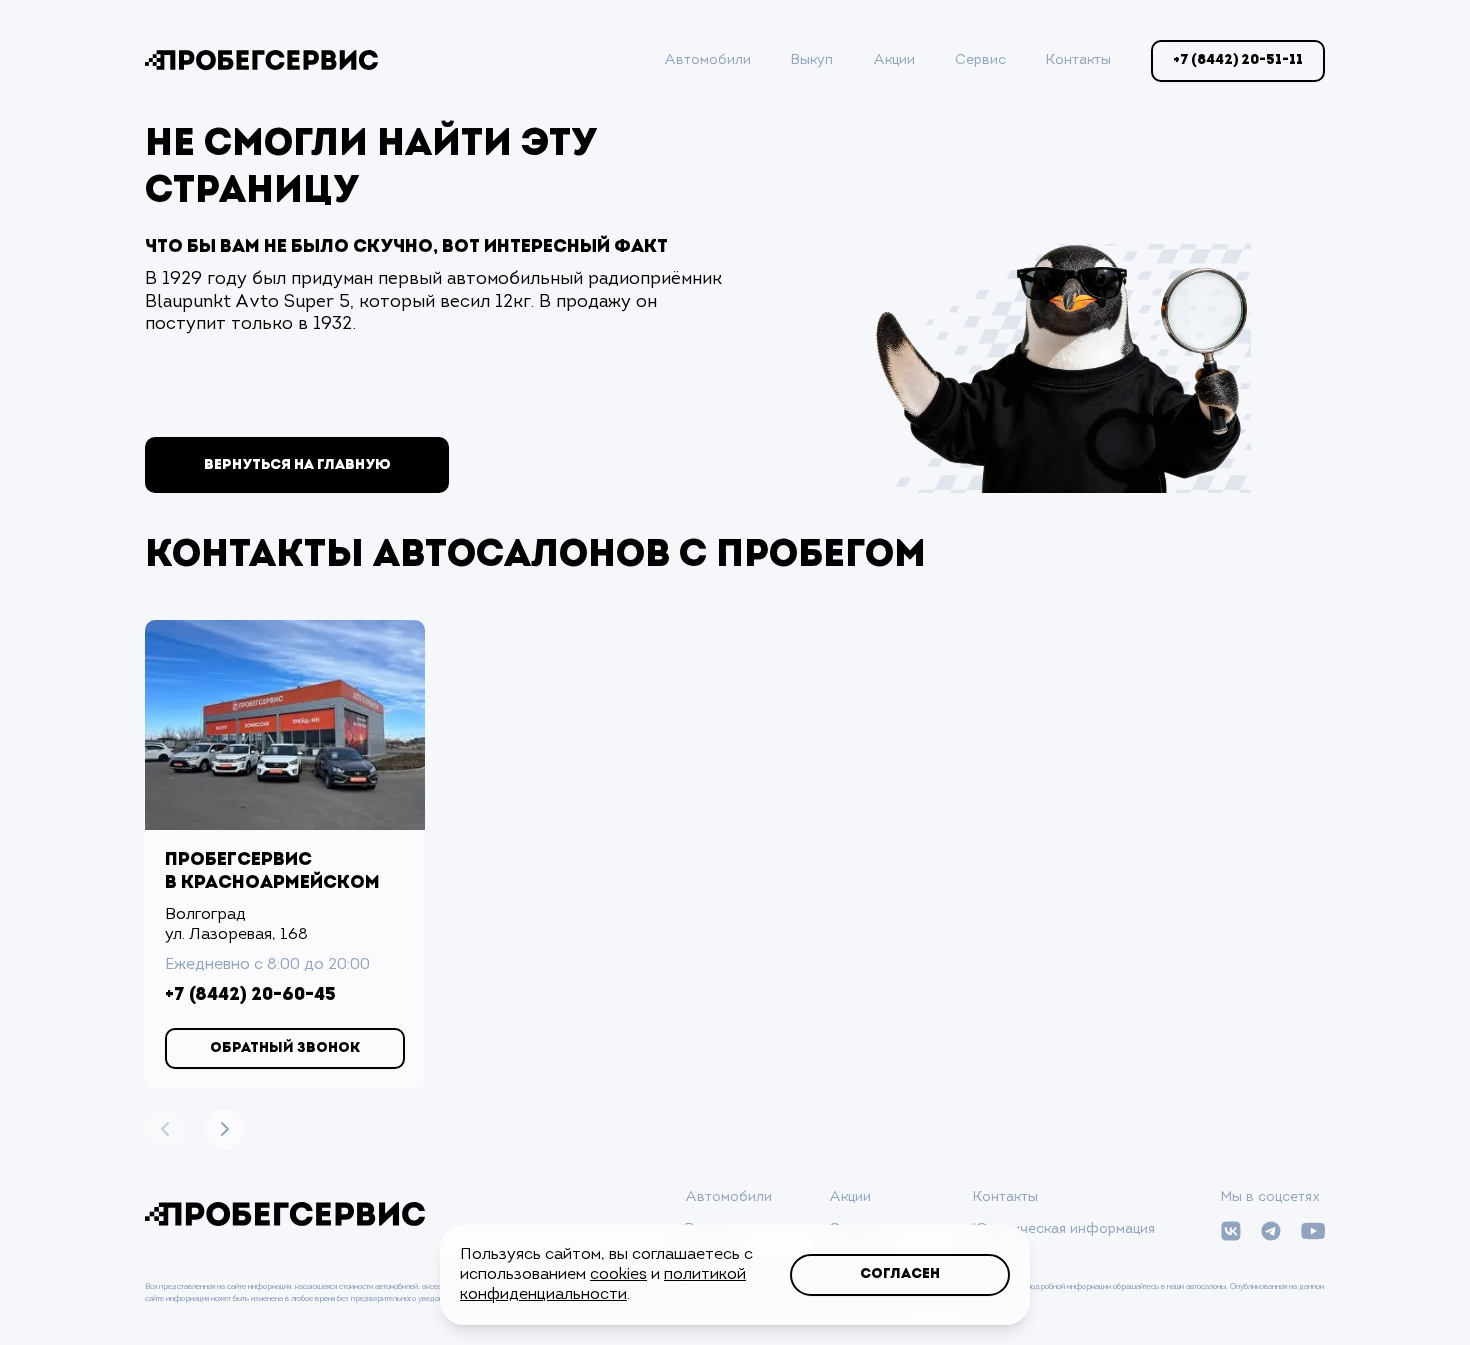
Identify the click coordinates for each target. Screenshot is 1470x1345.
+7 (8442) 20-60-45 (250, 996)
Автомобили (707, 60)
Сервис (980, 60)
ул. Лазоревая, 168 (236, 935)
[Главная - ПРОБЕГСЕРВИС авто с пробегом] (261, 60)
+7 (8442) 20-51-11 (1238, 60)
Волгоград (205, 915)
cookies (618, 1275)
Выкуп (812, 60)
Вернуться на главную (297, 465)
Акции (894, 60)
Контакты (1078, 60)
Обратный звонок (285, 1048)
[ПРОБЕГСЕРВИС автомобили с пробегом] (285, 1214)
